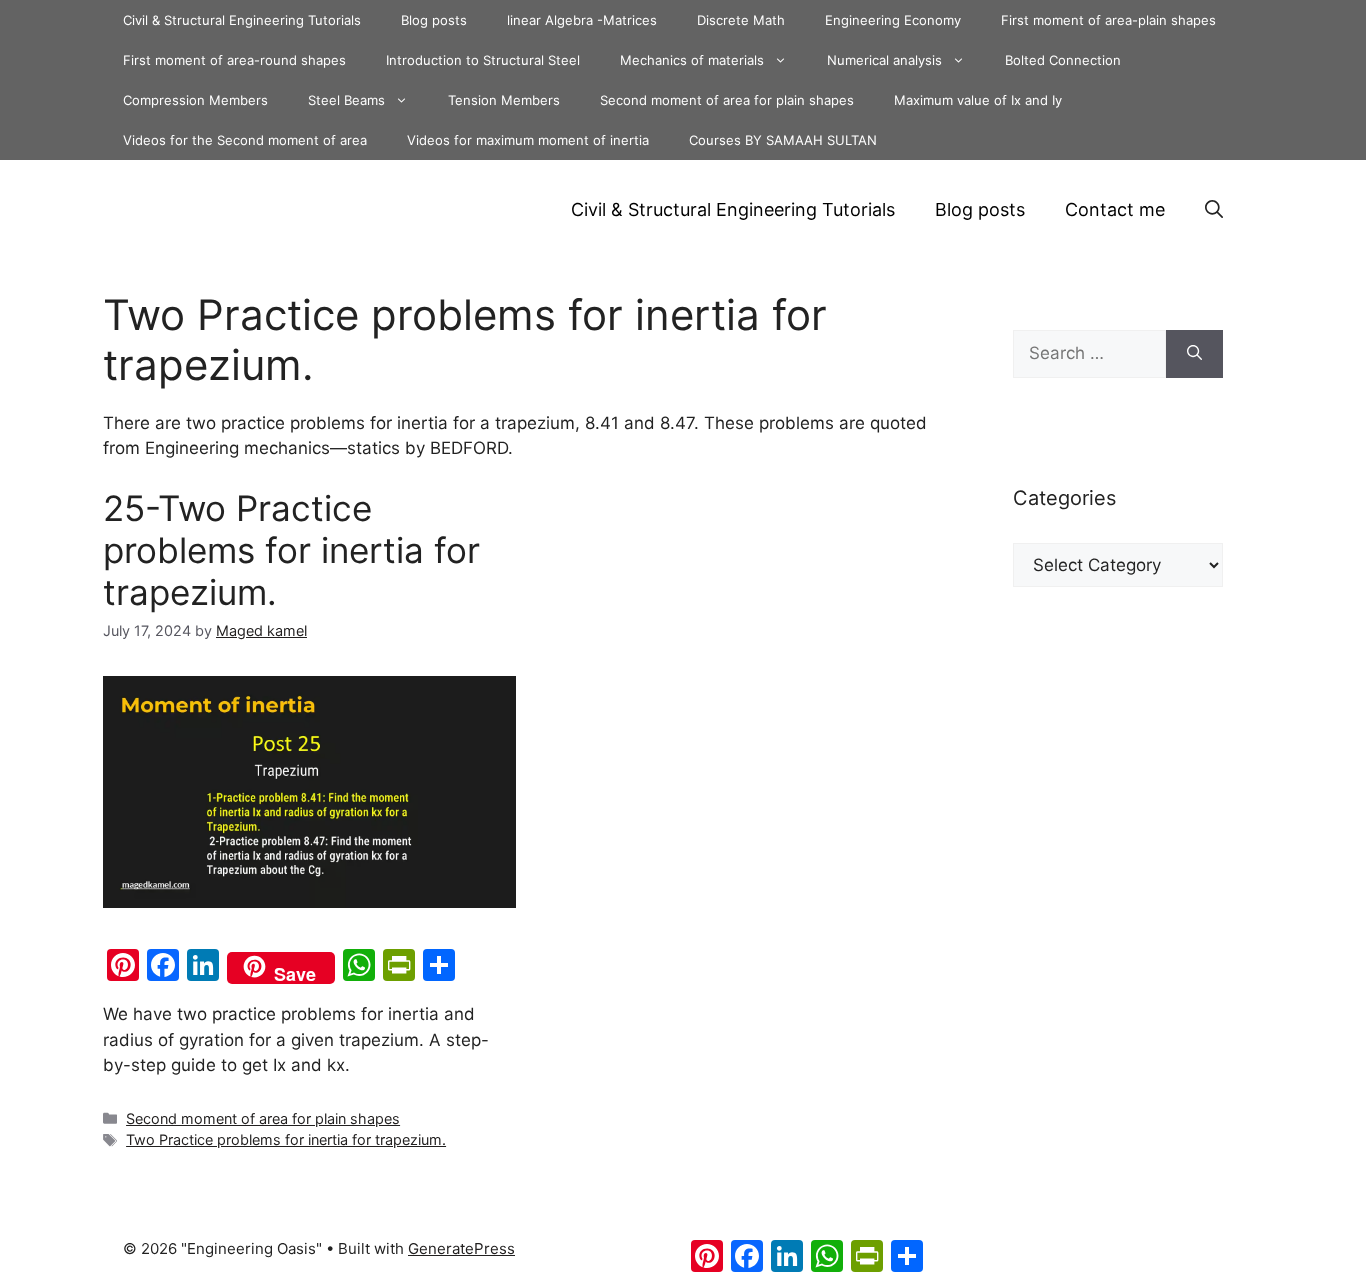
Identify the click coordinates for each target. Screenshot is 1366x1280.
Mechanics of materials (692, 60)
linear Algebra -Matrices (582, 20)
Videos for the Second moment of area (245, 140)
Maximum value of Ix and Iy (978, 100)
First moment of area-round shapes (234, 60)
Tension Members (504, 100)
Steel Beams (346, 100)
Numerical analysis (884, 60)
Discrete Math (741, 20)
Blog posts (434, 20)
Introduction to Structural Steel (483, 60)
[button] (1214, 210)
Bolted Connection (1063, 60)
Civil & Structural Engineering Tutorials (242, 20)
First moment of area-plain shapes (1108, 20)
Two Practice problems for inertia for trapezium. (286, 1139)
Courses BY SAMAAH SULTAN (783, 140)
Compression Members (195, 100)
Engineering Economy (893, 20)
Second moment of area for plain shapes (727, 100)
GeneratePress (461, 1248)
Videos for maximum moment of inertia (528, 140)
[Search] (1194, 354)
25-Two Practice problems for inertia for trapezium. (291, 550)
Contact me (1115, 209)
